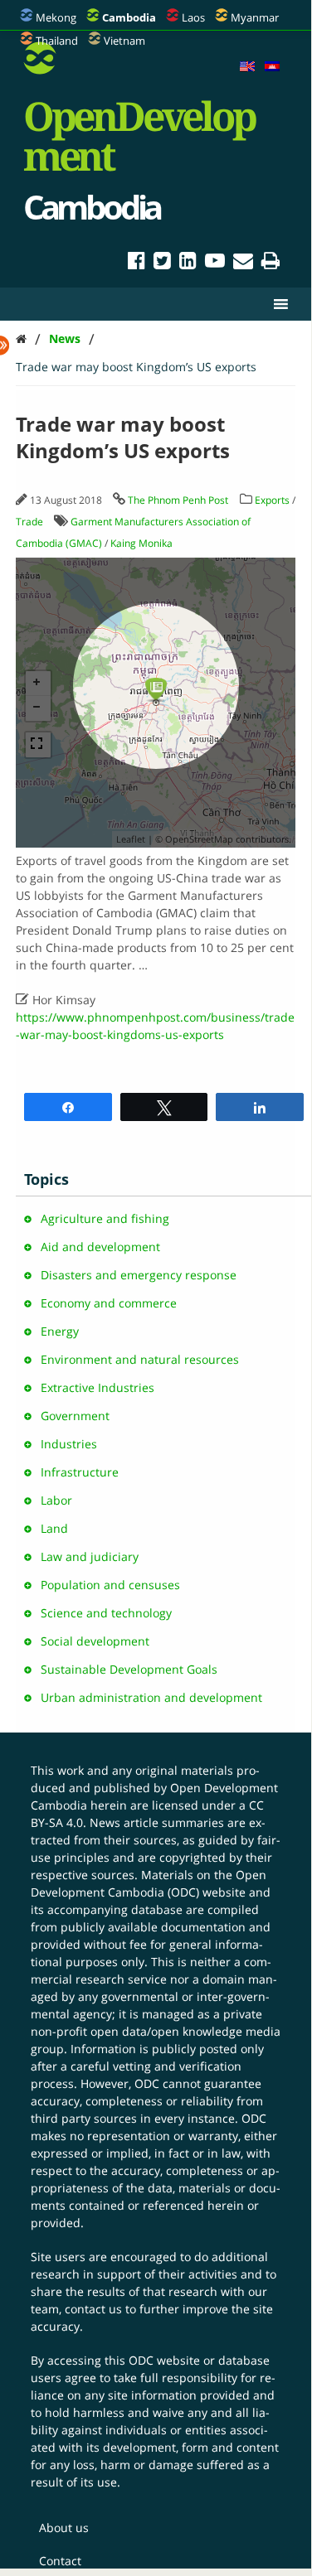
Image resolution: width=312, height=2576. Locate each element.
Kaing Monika (141, 543)
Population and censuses (110, 1585)
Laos (193, 17)
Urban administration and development (151, 1697)
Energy (60, 1331)
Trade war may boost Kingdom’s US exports (136, 367)
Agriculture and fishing (105, 1218)
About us (64, 2528)
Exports (272, 500)
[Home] (21, 338)
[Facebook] (136, 263)
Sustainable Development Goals (129, 1669)
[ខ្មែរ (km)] (272, 67)
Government (75, 1416)
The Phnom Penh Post (178, 500)
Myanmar (255, 17)
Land (54, 1528)
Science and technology (106, 1613)
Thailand (57, 41)
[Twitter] (162, 263)
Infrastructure (80, 1472)
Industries (69, 1444)
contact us (93, 2309)
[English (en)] (247, 67)
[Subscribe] (243, 263)
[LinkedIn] (188, 263)
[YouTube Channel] (215, 263)
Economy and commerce (109, 1303)
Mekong (56, 17)
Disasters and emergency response (139, 1275)
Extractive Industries (97, 1387)
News (65, 338)
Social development (95, 1641)
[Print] (271, 263)
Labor (56, 1500)
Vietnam (124, 41)
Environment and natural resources (140, 1359)
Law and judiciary (90, 1556)
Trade (29, 522)
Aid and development (100, 1247)
